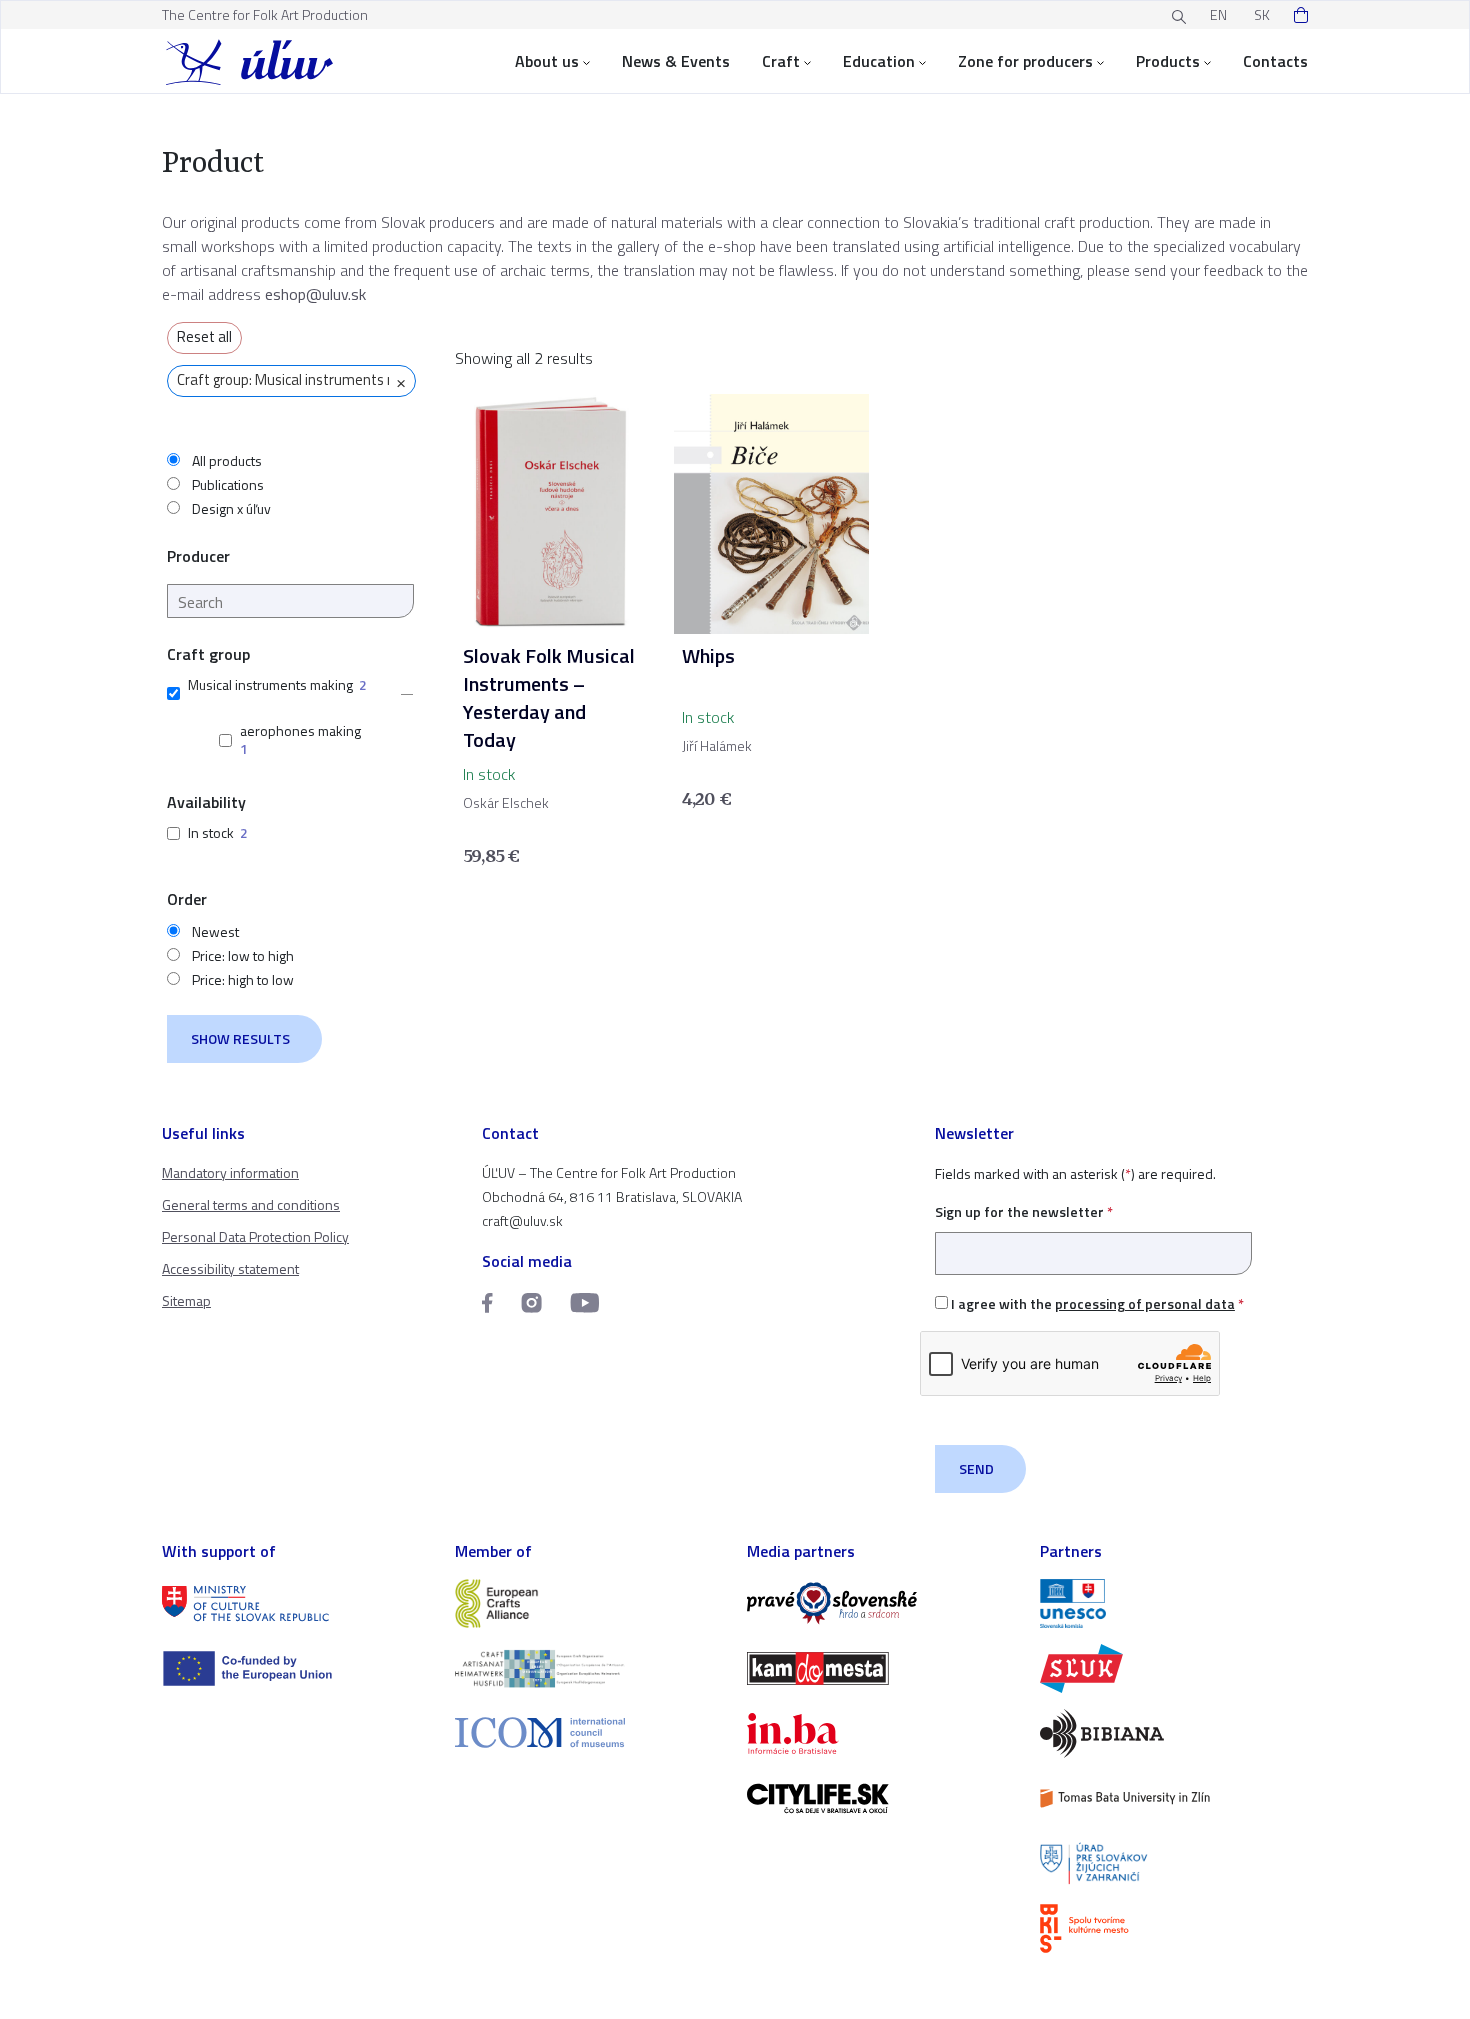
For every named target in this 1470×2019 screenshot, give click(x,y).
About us (547, 61)
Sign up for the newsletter (1024, 1211)
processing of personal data (1145, 1303)
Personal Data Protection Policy (255, 1236)
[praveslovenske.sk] (881, 1603)
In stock (211, 832)
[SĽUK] (1174, 1668)
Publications (228, 485)
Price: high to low (243, 980)
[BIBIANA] (1174, 1733)
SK (1262, 14)
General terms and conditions (251, 1204)
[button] (401, 694)
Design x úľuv (231, 509)
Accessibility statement (230, 1268)
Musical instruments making (270, 684)
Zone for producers (1025, 61)
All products (227, 461)
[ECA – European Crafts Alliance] (589, 1603)
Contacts (1275, 61)
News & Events (676, 61)
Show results (240, 1038)
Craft (781, 61)
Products (1168, 61)
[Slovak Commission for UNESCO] (1174, 1603)
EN (1218, 14)
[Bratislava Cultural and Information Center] (1174, 1928)
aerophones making (300, 730)
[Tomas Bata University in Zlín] (1174, 1798)
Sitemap (186, 1300)
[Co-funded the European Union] (296, 1668)
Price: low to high (243, 956)
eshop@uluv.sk (315, 294)
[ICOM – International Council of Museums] (589, 1732)
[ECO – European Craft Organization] (589, 1668)
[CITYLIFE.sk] (881, 1798)
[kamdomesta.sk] (881, 1668)
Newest (215, 932)
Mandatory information (230, 1172)
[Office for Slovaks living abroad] (1174, 1863)
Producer (198, 556)
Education (879, 61)
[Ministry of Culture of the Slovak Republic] (296, 1603)
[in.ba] (881, 1733)
